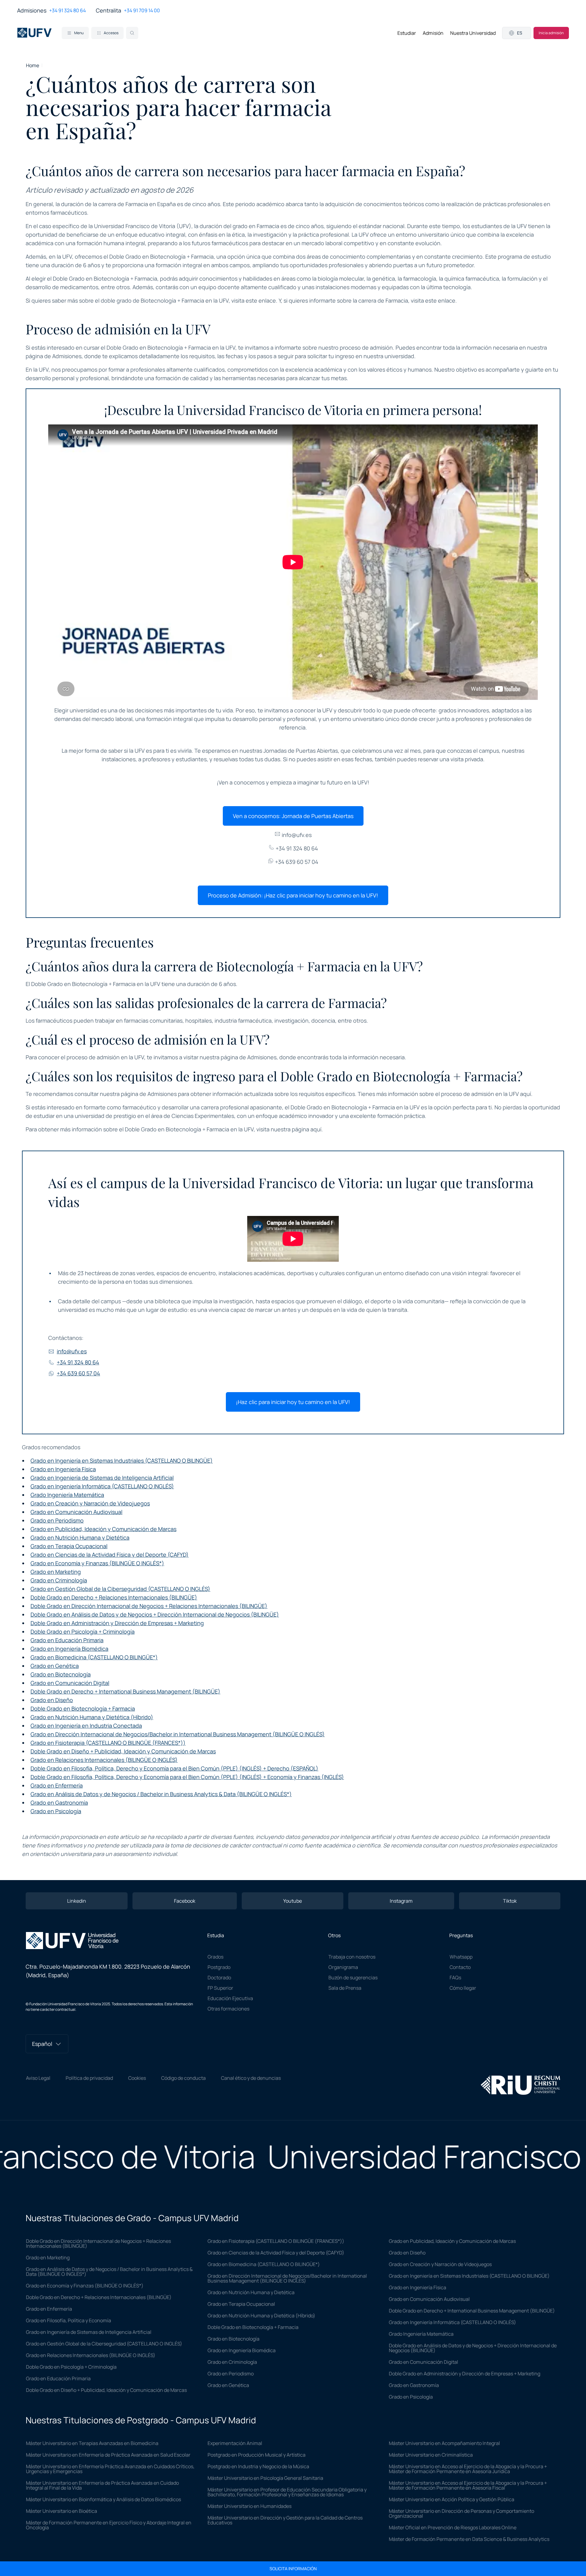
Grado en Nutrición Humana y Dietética (80, 1537)
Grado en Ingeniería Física (63, 1469)
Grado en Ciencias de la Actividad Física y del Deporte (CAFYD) (110, 1555)
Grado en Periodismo (57, 1520)
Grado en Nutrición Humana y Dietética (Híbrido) (92, 1717)
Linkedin (77, 1901)
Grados (215, 1957)
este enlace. (441, 300)
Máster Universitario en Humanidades (250, 2506)
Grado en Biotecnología (61, 1674)
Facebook (185, 1901)
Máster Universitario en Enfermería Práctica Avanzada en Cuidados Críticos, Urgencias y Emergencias (110, 2469)
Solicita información (293, 2569)
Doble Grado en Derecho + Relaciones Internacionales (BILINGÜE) (114, 1597)
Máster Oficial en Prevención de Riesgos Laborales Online (453, 2527)
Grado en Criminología (59, 1580)
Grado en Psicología (56, 1811)
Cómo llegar (463, 1988)
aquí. (526, 1094)
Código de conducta (183, 2078)
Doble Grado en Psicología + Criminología (83, 1632)
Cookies (137, 2078)
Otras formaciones (228, 2009)
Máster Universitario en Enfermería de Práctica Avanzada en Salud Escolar (108, 2455)
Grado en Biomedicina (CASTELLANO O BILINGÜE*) (94, 1657)
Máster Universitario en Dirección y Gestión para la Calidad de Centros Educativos (285, 2520)
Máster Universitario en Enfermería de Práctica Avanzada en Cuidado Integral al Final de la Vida (102, 2485)
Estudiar (407, 33)
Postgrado (219, 1967)
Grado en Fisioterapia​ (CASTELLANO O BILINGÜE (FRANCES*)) (108, 1743)
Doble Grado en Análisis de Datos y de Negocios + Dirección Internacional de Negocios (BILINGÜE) (155, 1614)
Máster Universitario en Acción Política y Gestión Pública (452, 2499)
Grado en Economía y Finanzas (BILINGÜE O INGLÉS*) (97, 1563)
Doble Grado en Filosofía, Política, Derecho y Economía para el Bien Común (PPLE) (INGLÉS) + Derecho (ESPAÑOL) (174, 1768)
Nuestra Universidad (473, 33)
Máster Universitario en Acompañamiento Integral (444, 2443)
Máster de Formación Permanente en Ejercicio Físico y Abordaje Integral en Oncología (109, 2525)
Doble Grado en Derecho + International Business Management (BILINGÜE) (125, 1691)
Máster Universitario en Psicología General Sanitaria (265, 2478)
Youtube (293, 1901)
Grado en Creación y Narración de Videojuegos (90, 1503)
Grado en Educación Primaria (67, 1640)
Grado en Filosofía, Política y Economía (69, 2320)
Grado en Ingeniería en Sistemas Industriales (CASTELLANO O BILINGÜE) (122, 1461)
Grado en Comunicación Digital (70, 1683)
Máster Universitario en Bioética (61, 2511)
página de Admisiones (54, 356)
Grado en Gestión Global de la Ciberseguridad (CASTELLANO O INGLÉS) (120, 1589)
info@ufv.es (296, 835)
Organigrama (343, 1967)
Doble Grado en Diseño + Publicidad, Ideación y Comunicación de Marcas (123, 1751)
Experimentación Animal (235, 2443)
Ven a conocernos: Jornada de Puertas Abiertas (293, 816)
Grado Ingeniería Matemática (67, 1495)
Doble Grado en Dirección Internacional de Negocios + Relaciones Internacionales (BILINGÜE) (149, 1606)
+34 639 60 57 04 (296, 862)
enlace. (268, 300)
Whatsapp (461, 1957)
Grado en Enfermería (57, 1785)
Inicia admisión (551, 33)
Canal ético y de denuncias (251, 2078)
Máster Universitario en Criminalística (431, 2455)
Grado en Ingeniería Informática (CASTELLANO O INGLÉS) (102, 1486)
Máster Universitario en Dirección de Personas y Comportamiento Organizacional (461, 2513)
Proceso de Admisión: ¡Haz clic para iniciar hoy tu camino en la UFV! (293, 895)
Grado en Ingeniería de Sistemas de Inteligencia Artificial (102, 1478)
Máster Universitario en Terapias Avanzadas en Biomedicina (92, 2443)
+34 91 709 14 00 (142, 10)
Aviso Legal (38, 2078)
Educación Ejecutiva (230, 1998)
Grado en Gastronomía (59, 1803)
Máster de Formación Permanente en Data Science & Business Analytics (469, 2539)
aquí (316, 1129)
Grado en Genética (55, 1666)
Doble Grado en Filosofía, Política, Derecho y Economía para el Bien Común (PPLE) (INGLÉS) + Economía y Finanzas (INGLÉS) (187, 1777)
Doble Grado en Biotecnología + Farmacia (83, 1708)
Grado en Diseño (52, 1700)
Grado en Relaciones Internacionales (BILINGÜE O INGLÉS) (104, 1760)
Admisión (433, 33)
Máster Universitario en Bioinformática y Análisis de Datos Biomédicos (103, 2499)
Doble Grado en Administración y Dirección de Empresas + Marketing (117, 1623)
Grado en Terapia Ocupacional (69, 1546)
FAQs (455, 1977)
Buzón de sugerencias (353, 1977)
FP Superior (220, 1988)
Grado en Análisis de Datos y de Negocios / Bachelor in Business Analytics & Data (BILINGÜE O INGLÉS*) (161, 1794)
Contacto (460, 1967)
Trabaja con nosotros (352, 1957)
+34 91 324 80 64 (67, 10)
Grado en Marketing (56, 1572)
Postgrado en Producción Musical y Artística (257, 2455)
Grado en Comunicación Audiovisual (76, 1512)
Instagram (401, 1901)
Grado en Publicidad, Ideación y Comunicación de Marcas (103, 1529)
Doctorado (219, 1977)
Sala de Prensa (345, 1988)
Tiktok (510, 1901)
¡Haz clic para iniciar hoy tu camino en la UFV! (293, 1402)
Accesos (111, 33)
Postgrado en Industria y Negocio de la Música (258, 2466)
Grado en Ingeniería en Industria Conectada (86, 1726)
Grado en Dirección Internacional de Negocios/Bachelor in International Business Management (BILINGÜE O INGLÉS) (178, 1734)
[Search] (132, 33)
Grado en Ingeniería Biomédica (69, 1649)
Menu (79, 33)
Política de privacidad (89, 2078)
